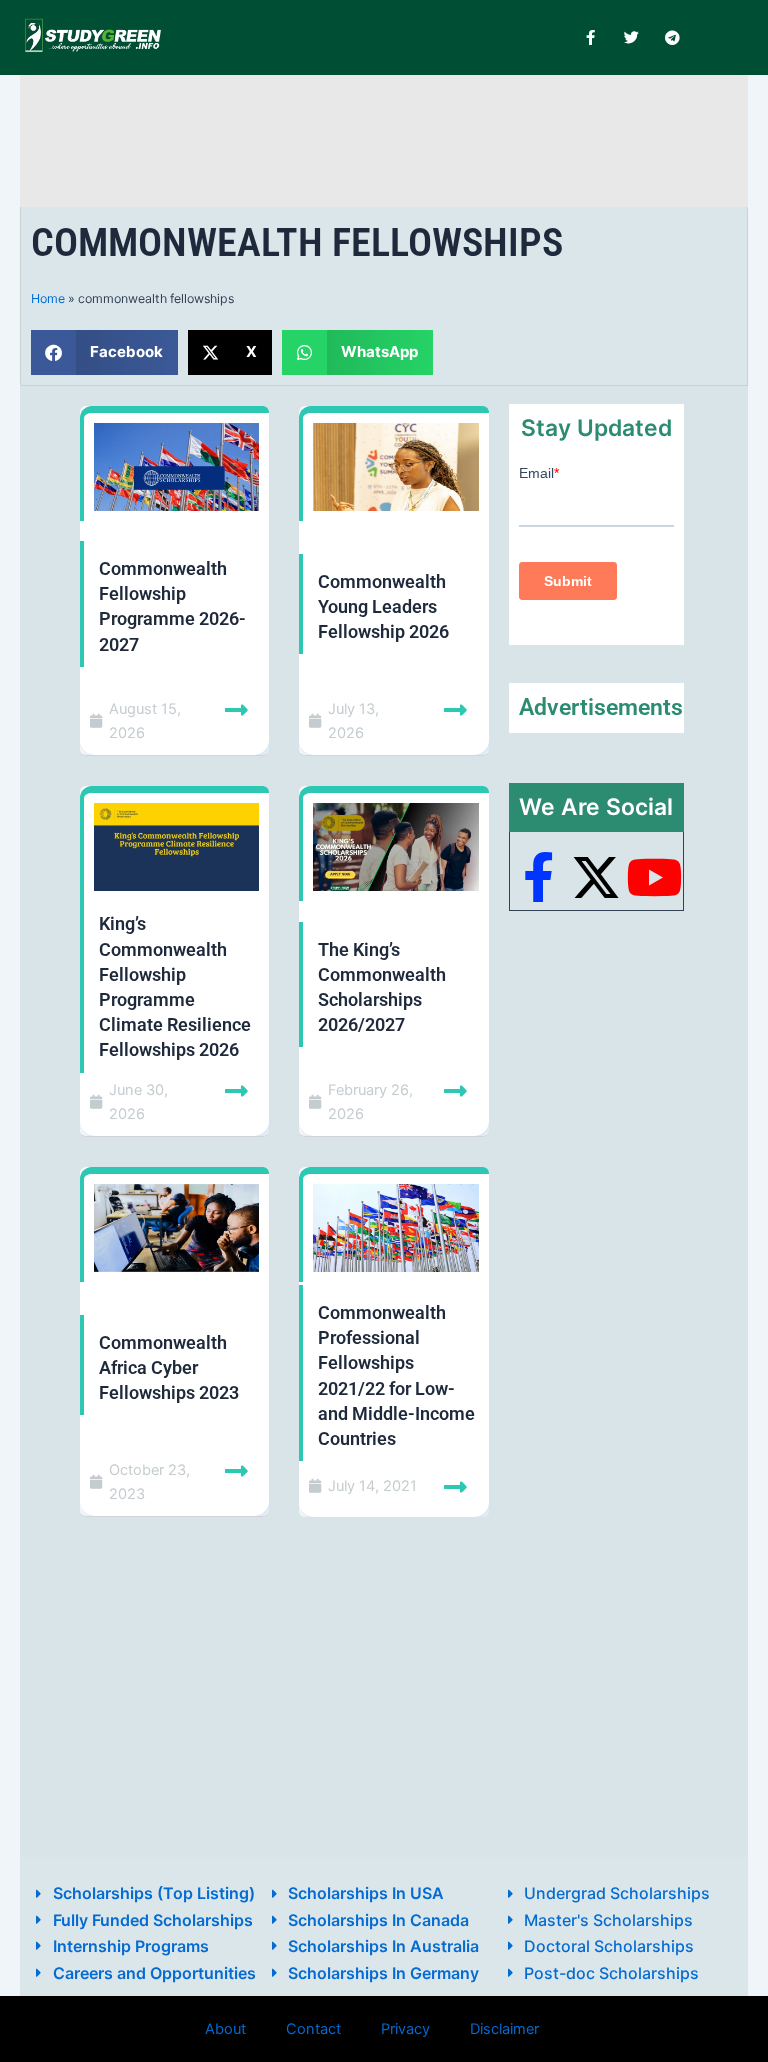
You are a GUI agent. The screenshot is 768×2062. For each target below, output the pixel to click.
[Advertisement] (394, 137)
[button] (104, 352)
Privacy (405, 2029)
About (225, 2029)
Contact (313, 2029)
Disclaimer (504, 2029)
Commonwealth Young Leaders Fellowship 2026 (383, 606)
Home (48, 298)
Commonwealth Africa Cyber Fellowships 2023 (169, 1367)
